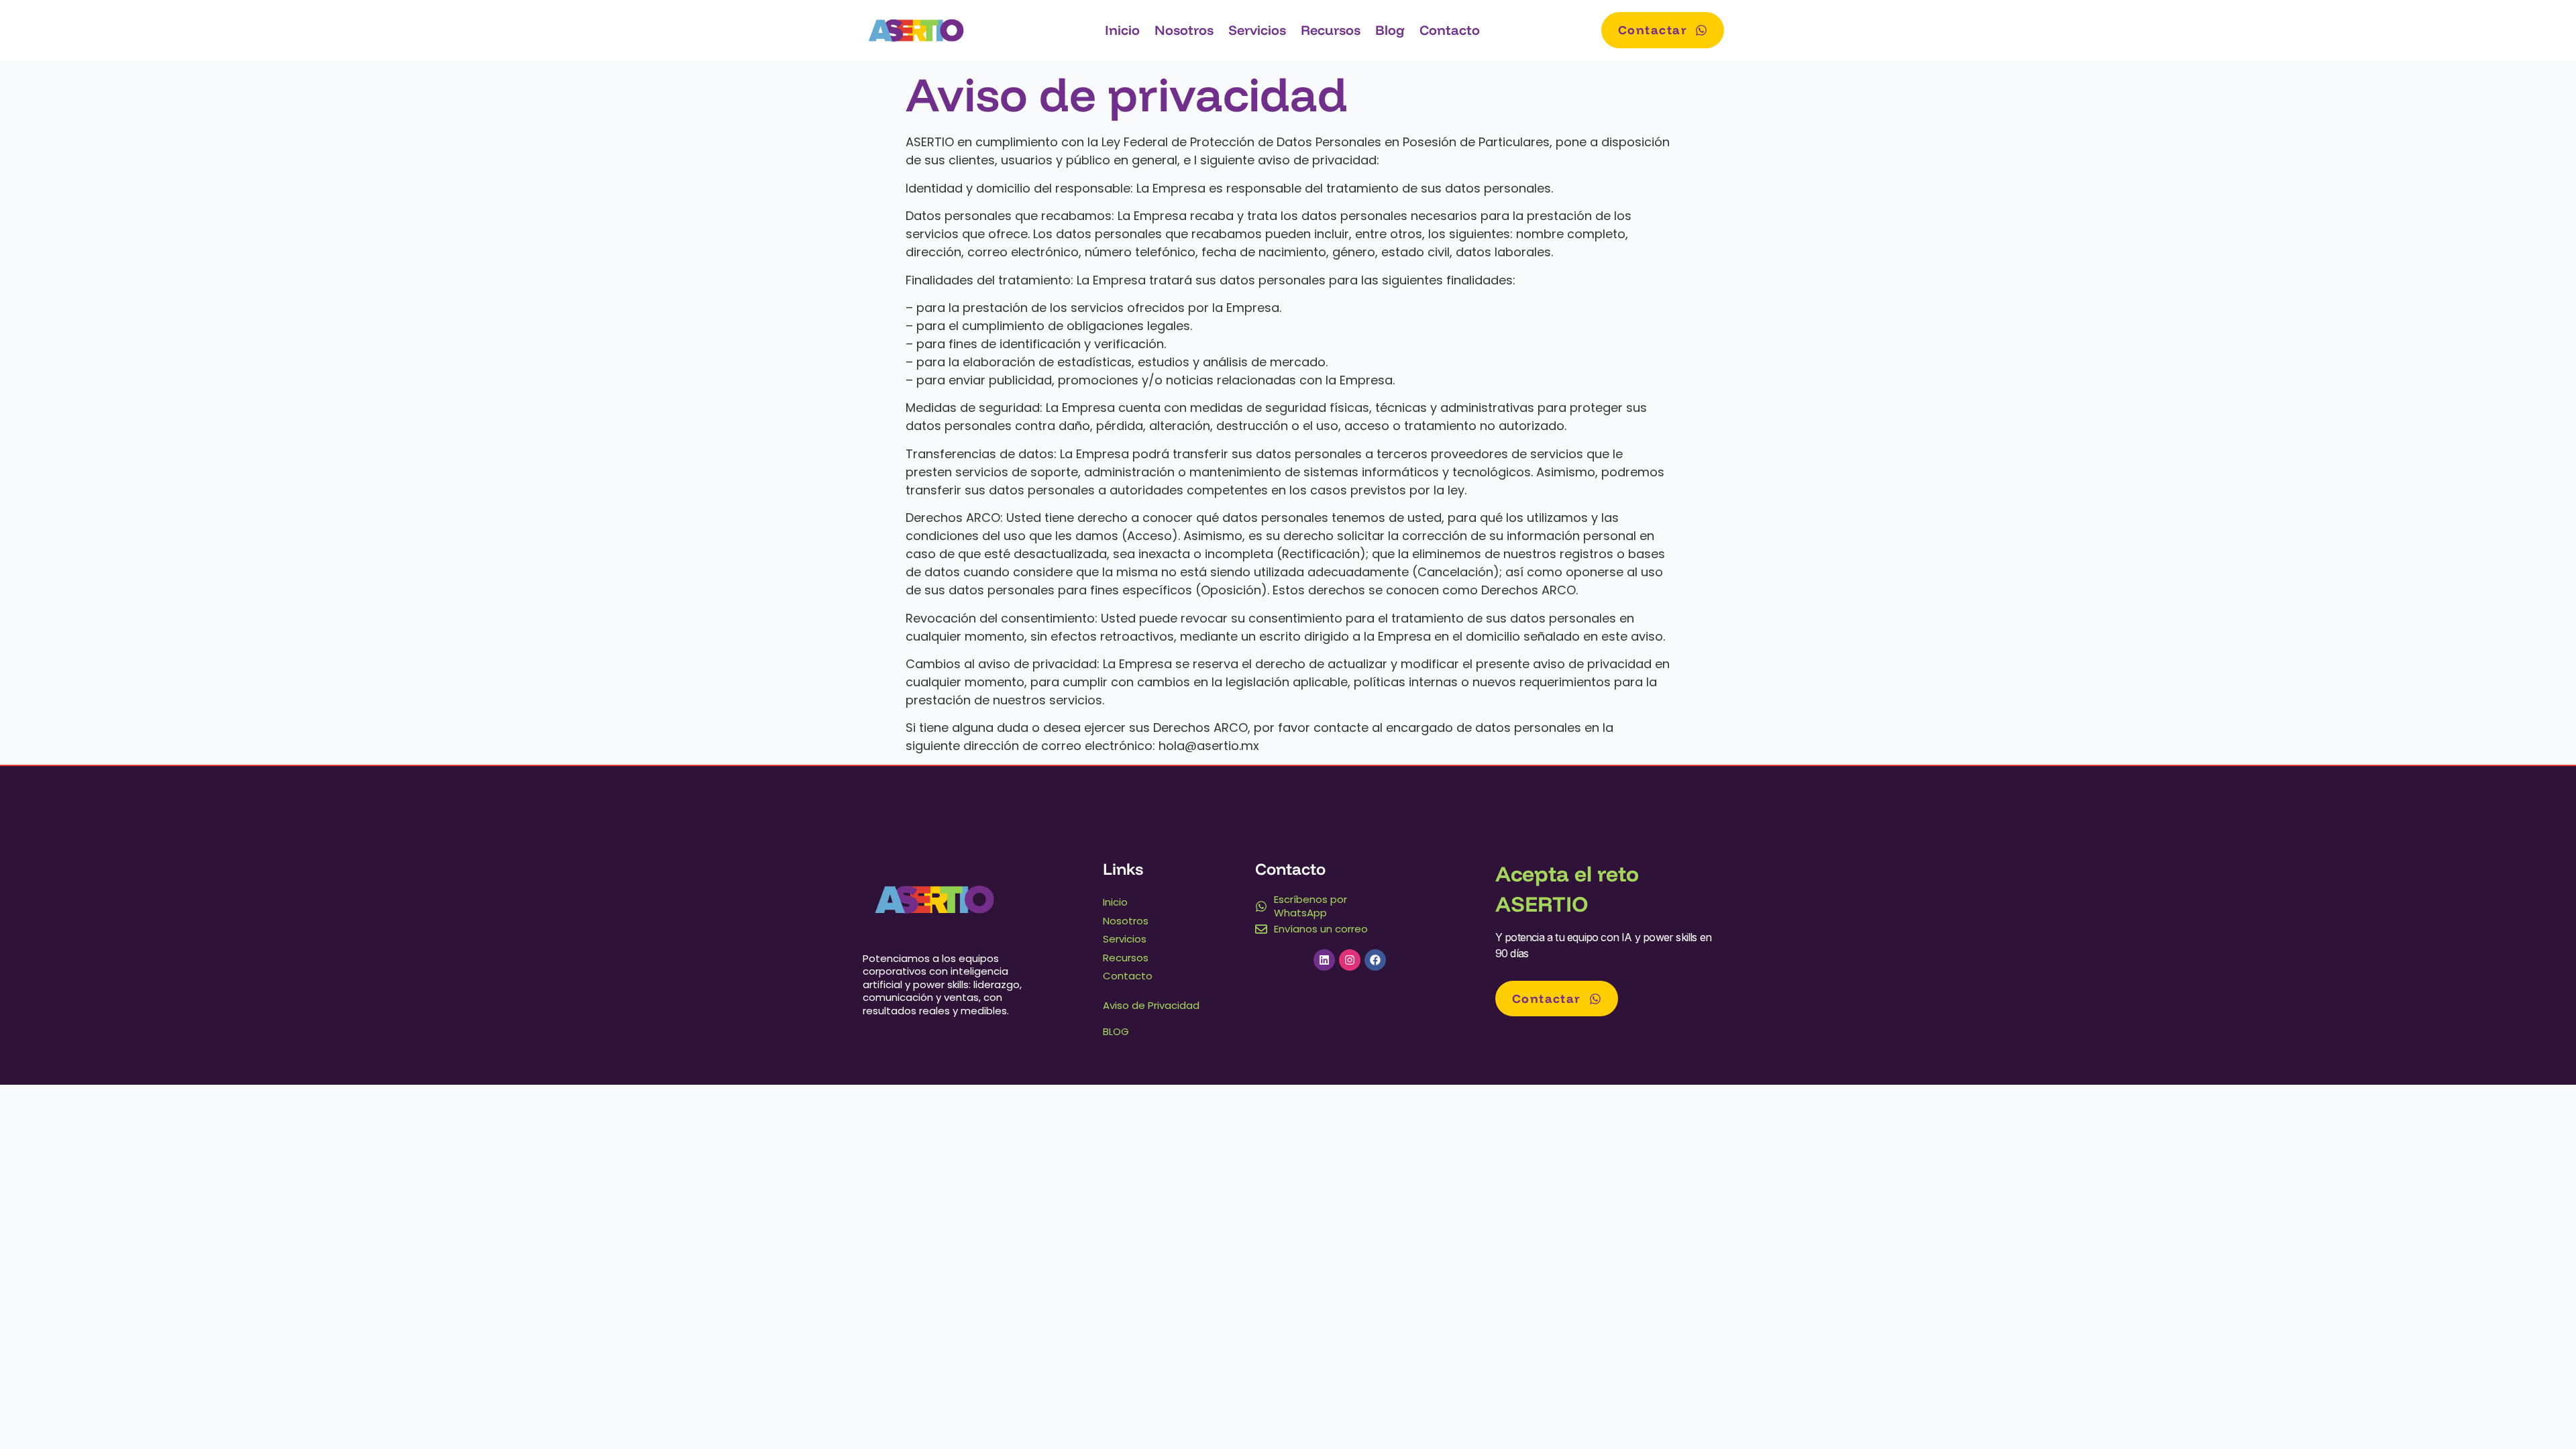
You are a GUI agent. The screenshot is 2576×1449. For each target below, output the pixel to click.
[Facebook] (1375, 960)
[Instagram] (1350, 960)
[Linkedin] (1324, 960)
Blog (1390, 30)
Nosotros (1184, 30)
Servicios (1257, 30)
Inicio (1122, 30)
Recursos (1331, 30)
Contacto (1450, 30)
